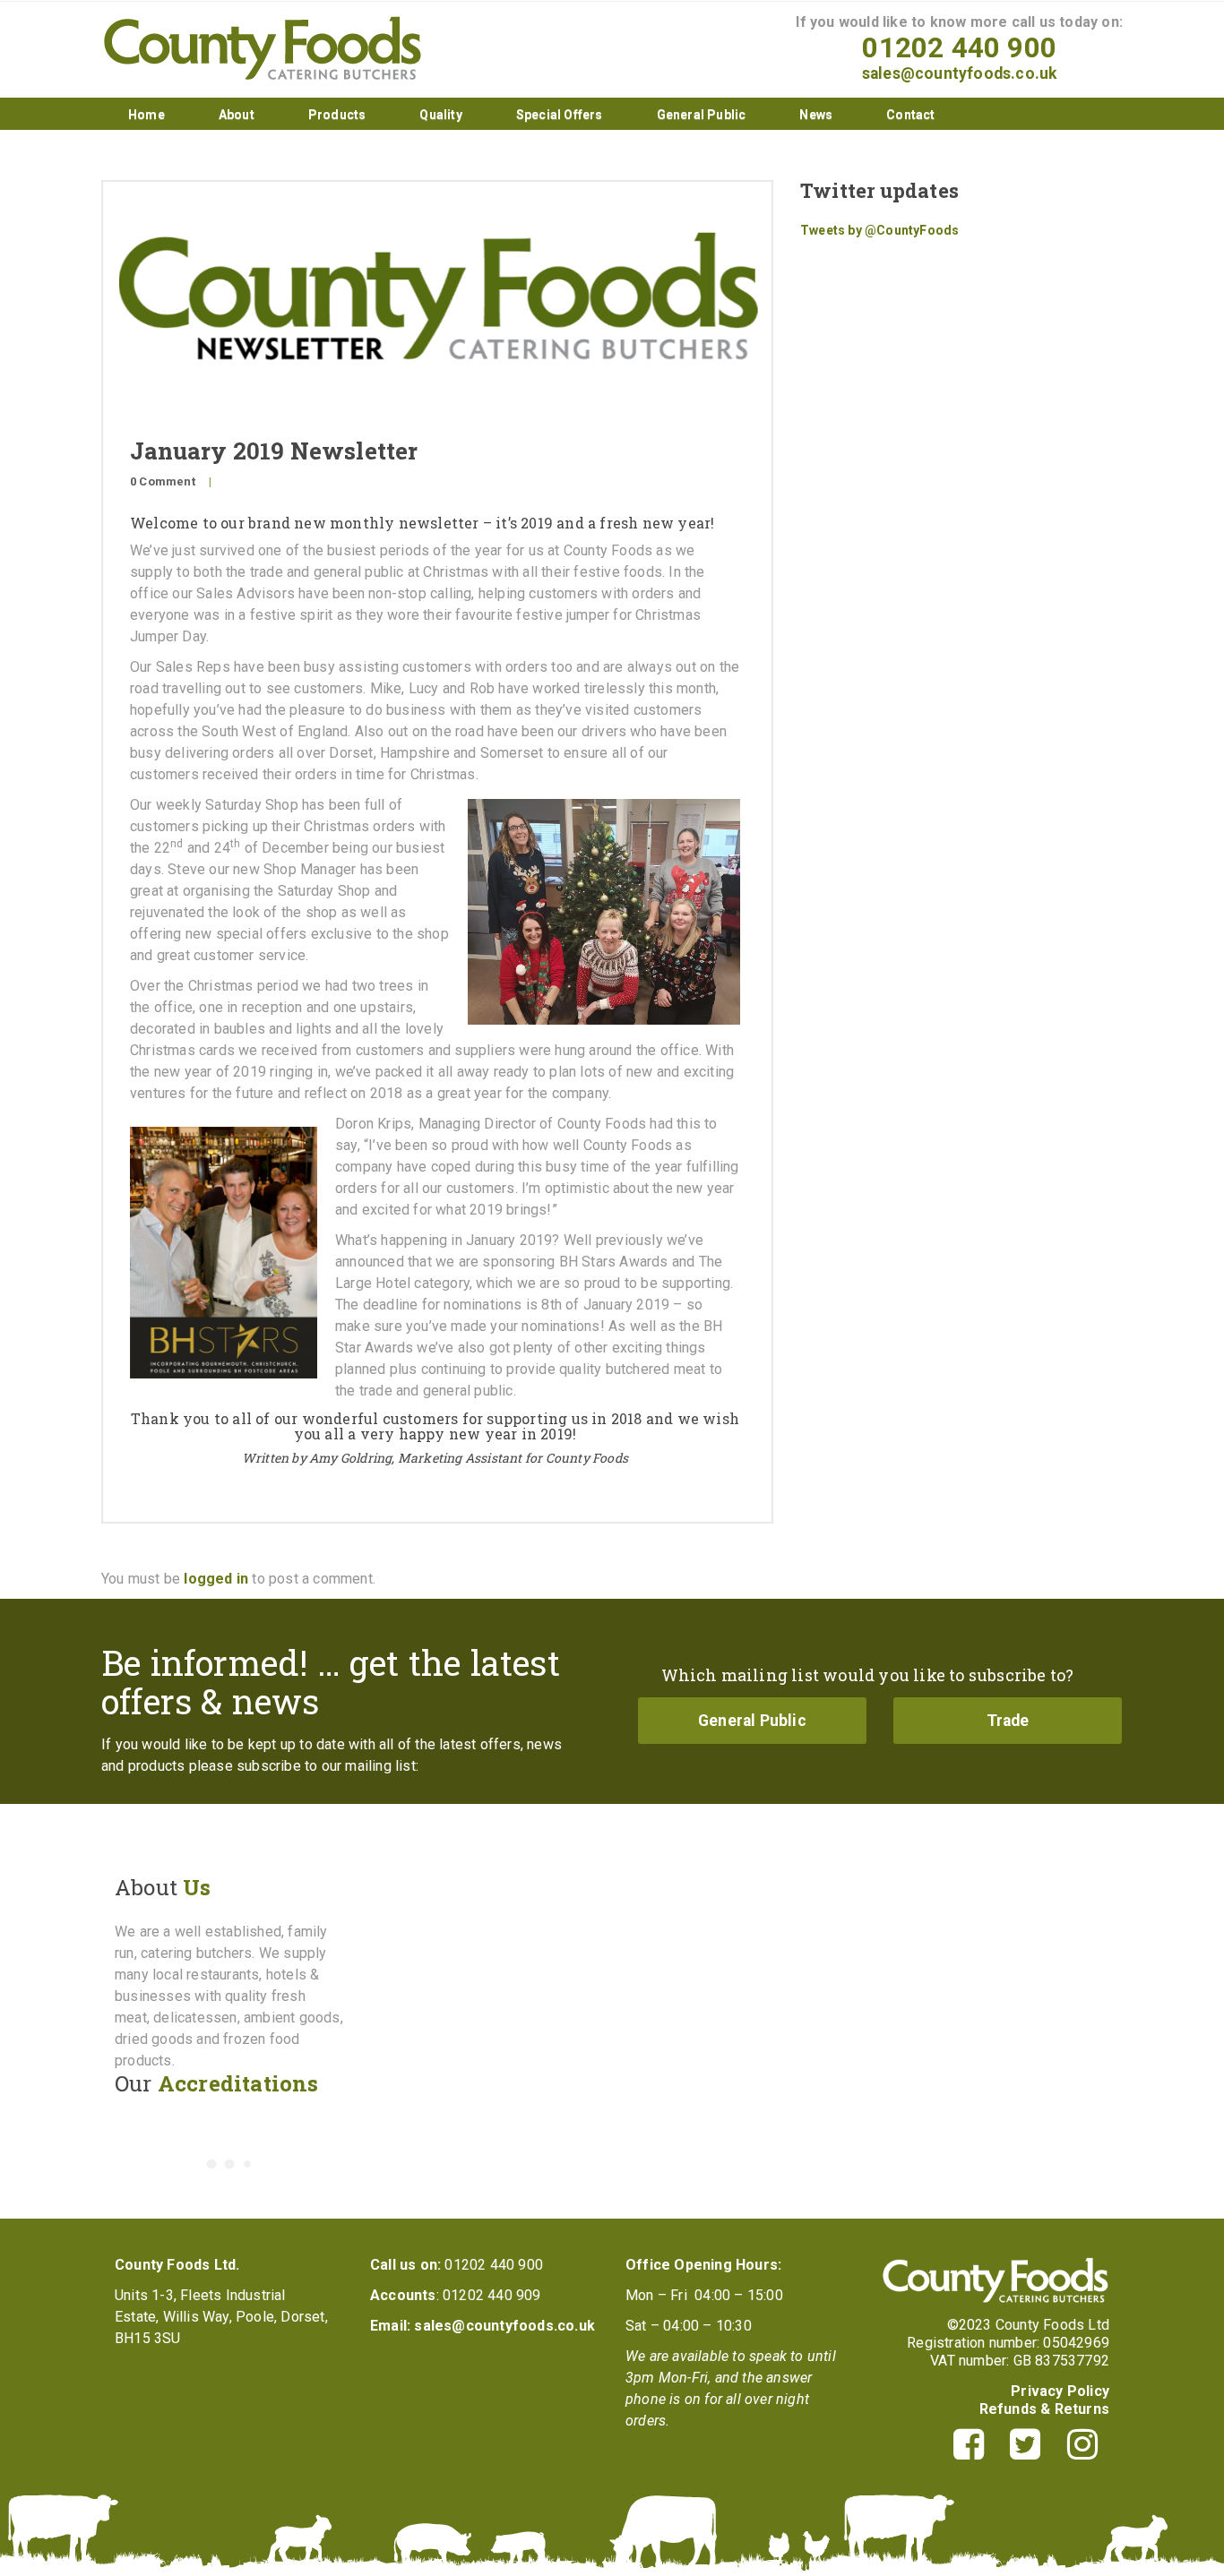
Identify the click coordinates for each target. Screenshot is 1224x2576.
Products (337, 115)
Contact (910, 115)
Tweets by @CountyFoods (879, 230)
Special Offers (560, 115)
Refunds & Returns (1044, 2409)
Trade (1008, 1721)
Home (147, 115)
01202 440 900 (959, 48)
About (237, 115)
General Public (702, 115)
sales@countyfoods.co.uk (960, 73)
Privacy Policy (1060, 2391)
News (816, 115)
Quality (440, 115)
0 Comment (163, 481)
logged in (216, 1579)
